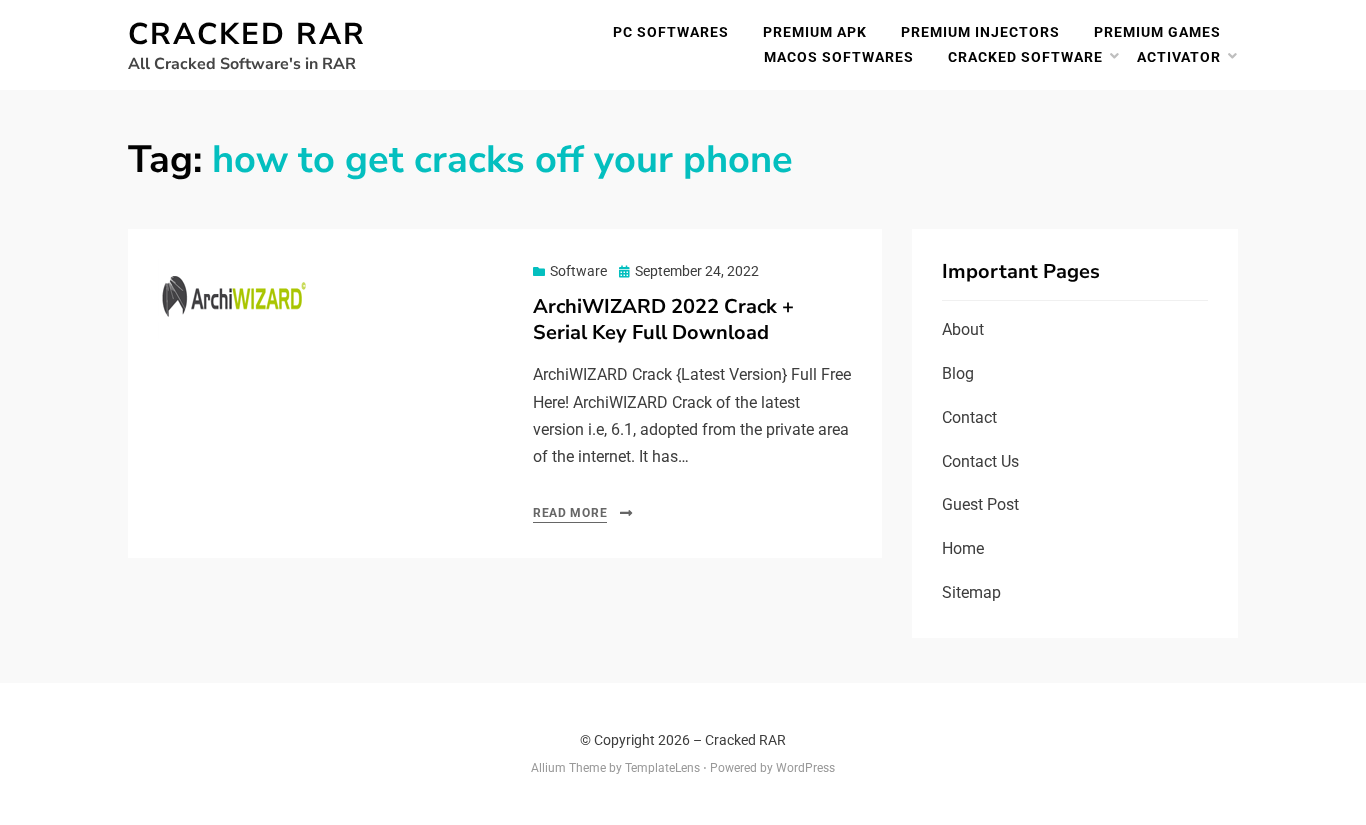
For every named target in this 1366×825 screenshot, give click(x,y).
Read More (570, 513)
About (963, 329)
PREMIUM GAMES (1157, 32)
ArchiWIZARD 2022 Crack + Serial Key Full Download (663, 319)
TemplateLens (662, 768)
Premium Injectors (980, 32)
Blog (958, 373)
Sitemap (971, 592)
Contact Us (980, 461)
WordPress (805, 768)
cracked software (1025, 57)
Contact (969, 417)
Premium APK (815, 32)
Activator (1179, 57)
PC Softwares (671, 32)
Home (963, 548)
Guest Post (980, 504)
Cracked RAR (247, 34)
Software (578, 271)
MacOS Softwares (839, 57)
